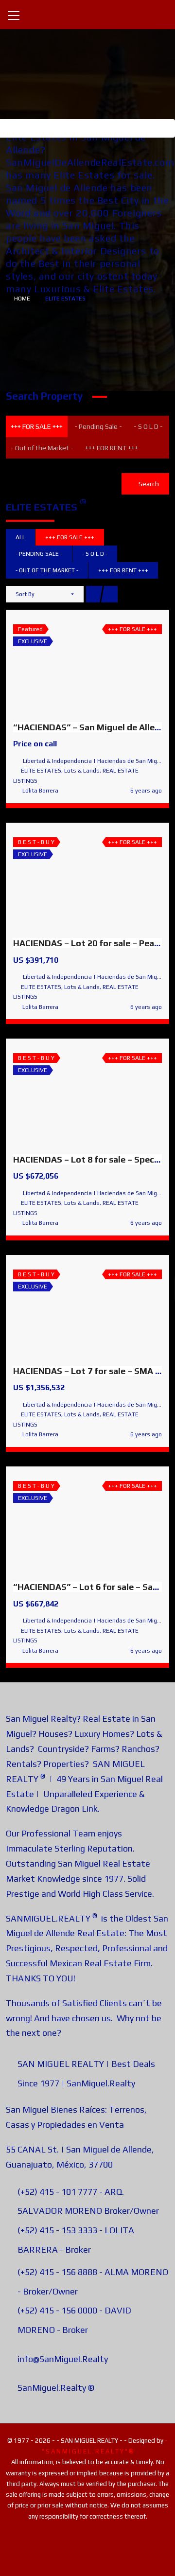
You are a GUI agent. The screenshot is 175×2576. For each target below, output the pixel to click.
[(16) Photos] (66, 1096)
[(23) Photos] (66, 1523)
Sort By (25, 594)
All (20, 537)
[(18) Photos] (66, 1310)
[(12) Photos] (66, 880)
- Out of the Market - (42, 448)
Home (22, 299)
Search (148, 484)
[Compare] (109, 665)
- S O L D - (148, 426)
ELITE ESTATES (41, 771)
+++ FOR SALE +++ (37, 426)
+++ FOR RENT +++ (112, 448)
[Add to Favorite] (87, 665)
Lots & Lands (82, 771)
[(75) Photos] (66, 665)
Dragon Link (74, 1808)
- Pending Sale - (98, 426)
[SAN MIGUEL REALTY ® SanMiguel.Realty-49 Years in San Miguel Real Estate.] (87, 14)
